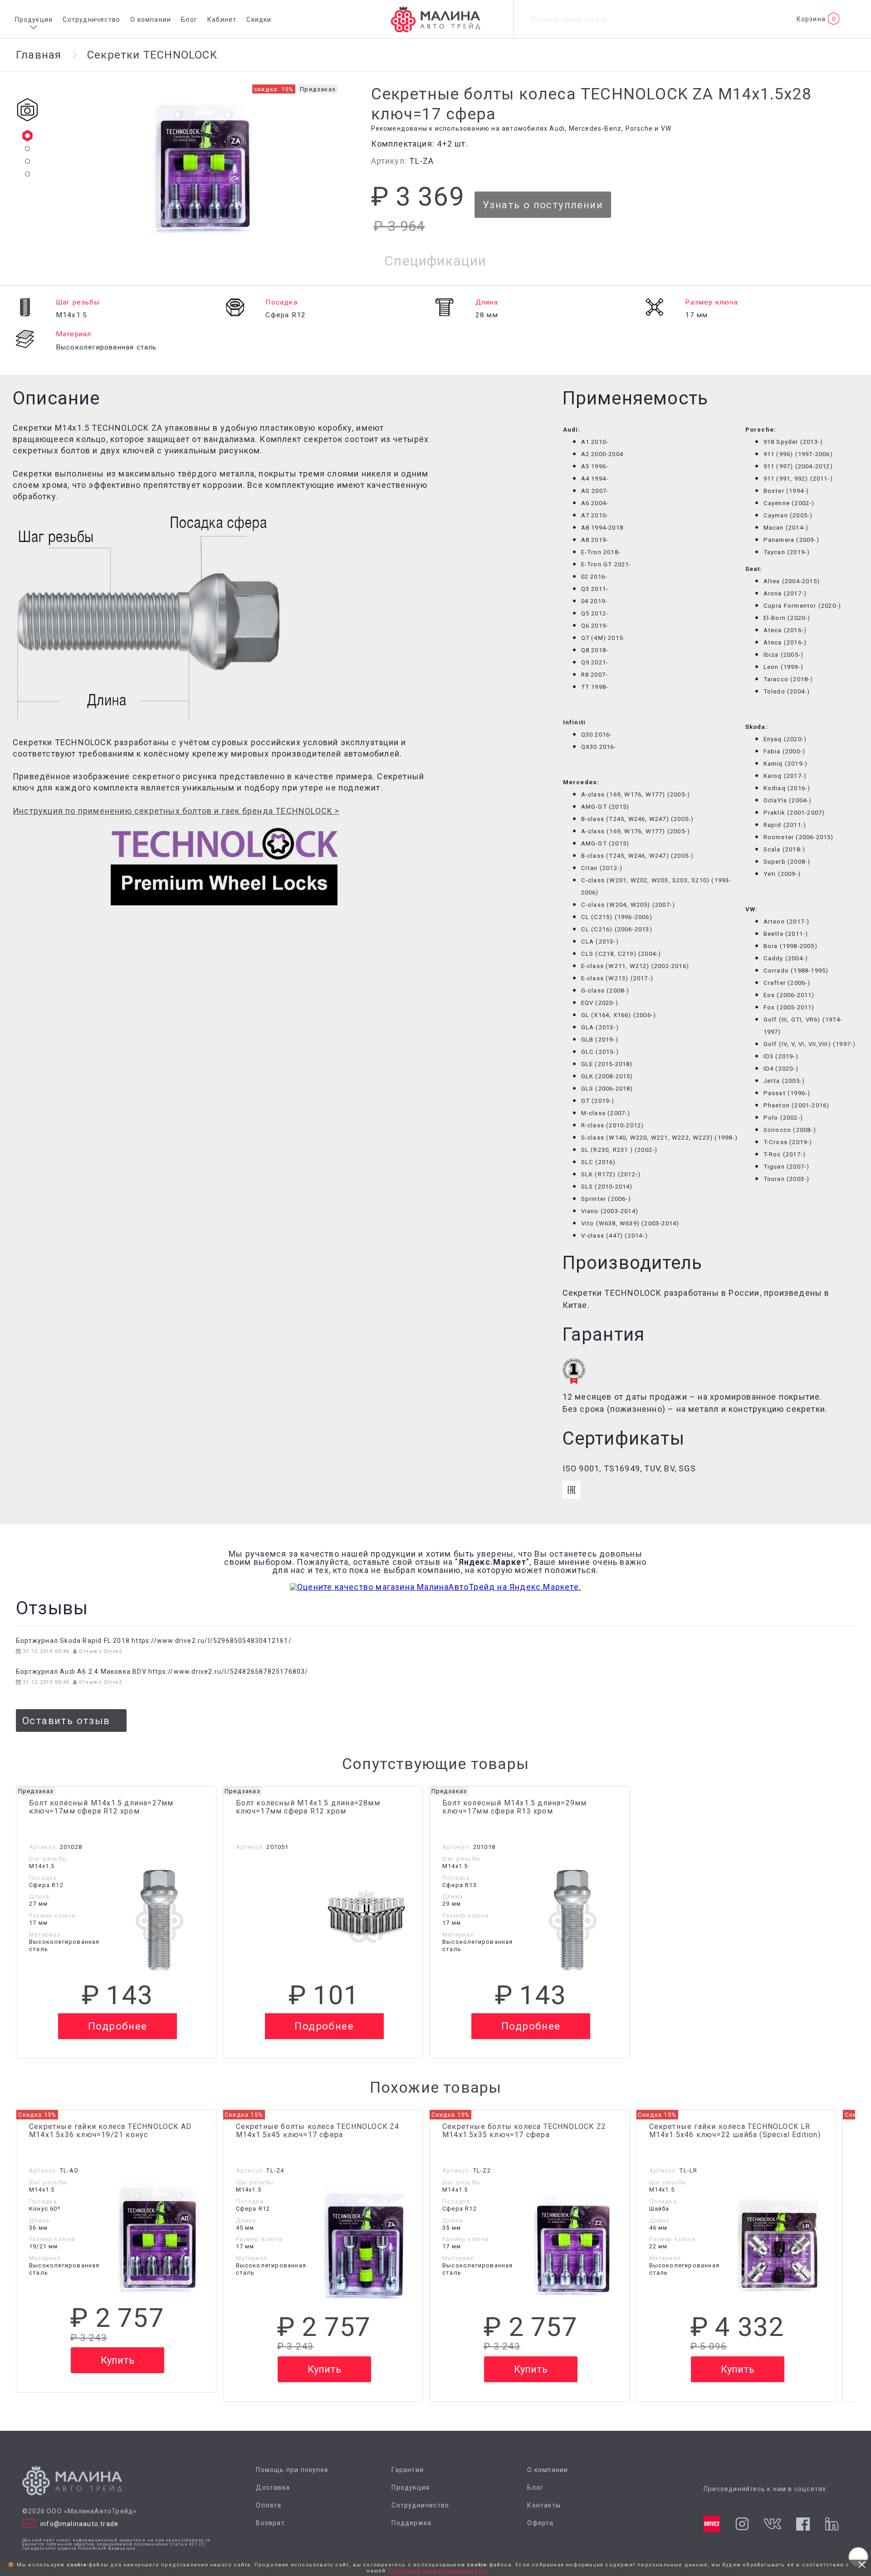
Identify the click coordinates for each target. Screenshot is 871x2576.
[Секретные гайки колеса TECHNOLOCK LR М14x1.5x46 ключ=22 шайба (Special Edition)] (779, 2244)
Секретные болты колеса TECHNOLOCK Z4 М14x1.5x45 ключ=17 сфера (318, 2131)
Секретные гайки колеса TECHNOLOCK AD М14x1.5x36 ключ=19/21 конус (110, 2131)
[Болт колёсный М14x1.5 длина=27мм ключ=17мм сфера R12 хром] (160, 1917)
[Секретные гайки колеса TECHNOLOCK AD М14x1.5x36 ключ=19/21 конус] (160, 2240)
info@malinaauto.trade (79, 2524)
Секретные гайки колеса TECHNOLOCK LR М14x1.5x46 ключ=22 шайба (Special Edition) (735, 2131)
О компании (151, 20)
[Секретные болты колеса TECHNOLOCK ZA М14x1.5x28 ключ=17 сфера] (205, 167)
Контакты (544, 2505)
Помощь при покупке (292, 2470)
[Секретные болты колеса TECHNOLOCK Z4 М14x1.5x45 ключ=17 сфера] (366, 2244)
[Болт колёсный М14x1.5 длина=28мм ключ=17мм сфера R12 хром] (366, 1917)
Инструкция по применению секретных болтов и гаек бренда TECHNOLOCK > (176, 811)
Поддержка (411, 2523)
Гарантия (408, 2470)
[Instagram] (742, 2524)
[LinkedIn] (831, 2524)
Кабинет (222, 20)
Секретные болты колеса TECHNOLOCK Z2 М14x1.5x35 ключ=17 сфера (524, 2131)
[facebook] (803, 2524)
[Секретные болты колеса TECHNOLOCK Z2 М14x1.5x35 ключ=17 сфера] (573, 2244)
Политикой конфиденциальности (438, 2571)
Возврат (270, 2523)
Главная (39, 55)
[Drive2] (712, 2524)
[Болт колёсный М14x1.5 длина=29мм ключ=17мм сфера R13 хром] (573, 1917)
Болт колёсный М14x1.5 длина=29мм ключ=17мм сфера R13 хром (514, 1807)
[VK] (772, 2524)
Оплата (269, 2505)
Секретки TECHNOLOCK (152, 55)
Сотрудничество (91, 20)
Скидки (259, 20)
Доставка (273, 2488)
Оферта (540, 2523)
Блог (189, 20)
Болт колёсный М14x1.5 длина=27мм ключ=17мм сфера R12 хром (101, 1807)
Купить (117, 2360)
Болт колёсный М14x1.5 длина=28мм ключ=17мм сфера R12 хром (308, 1807)
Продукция (34, 20)
